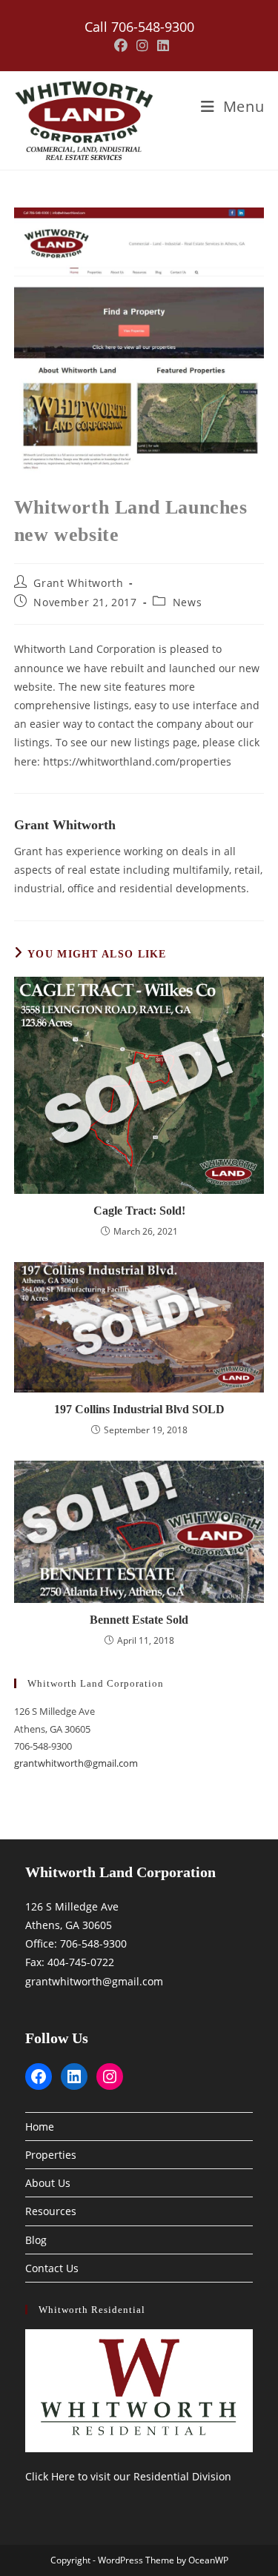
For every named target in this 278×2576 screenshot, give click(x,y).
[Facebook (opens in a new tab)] (121, 46)
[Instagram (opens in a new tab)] (142, 46)
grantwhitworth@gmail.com (76, 1763)
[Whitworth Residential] (139, 2391)
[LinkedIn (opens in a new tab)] (161, 46)
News (187, 602)
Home (40, 2127)
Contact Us (52, 2268)
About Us (48, 2183)
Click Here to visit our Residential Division (128, 2476)
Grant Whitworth (78, 583)
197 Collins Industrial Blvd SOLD (139, 1409)
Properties (51, 2155)
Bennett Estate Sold (139, 1620)
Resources (51, 2211)
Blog (36, 2240)
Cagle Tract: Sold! (139, 1211)
